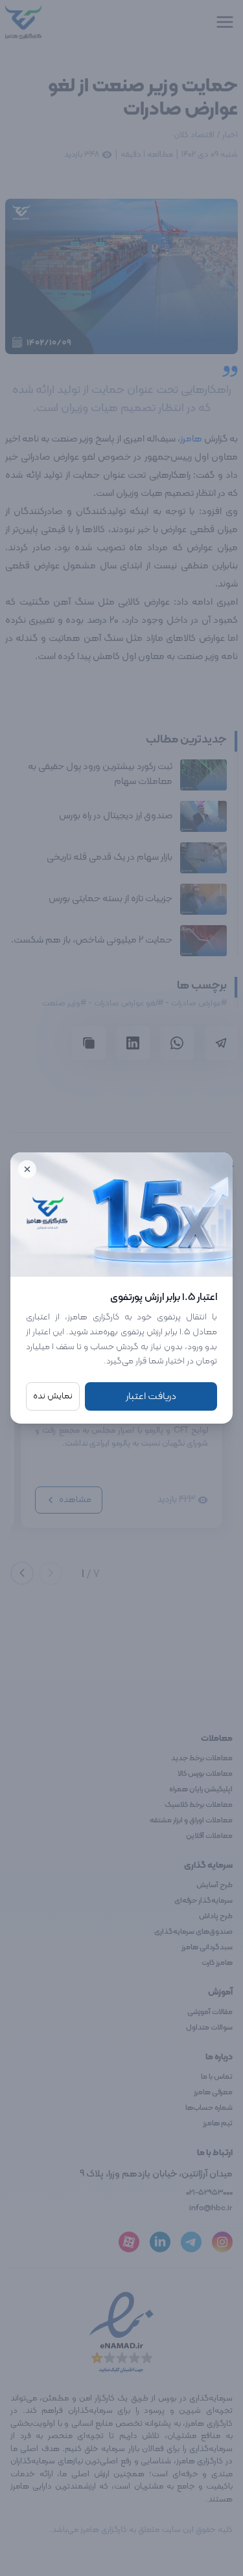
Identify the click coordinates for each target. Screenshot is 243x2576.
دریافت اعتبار (151, 1396)
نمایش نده (53, 1396)
